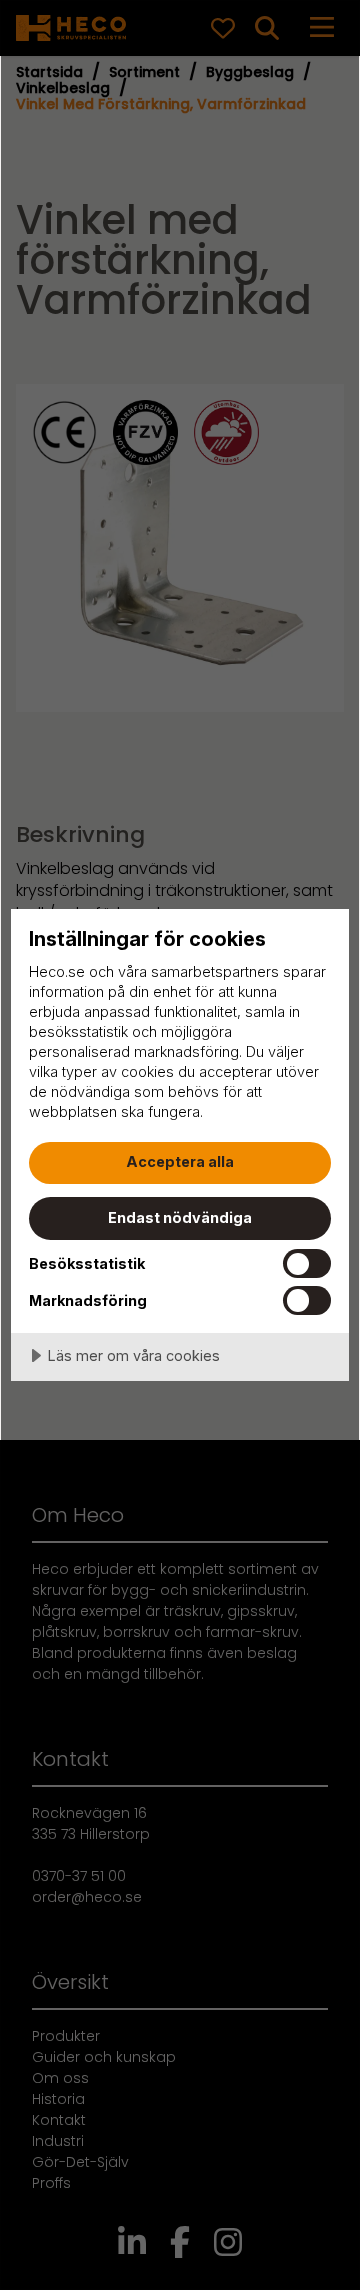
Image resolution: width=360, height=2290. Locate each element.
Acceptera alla (180, 1161)
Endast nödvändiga (180, 1217)
